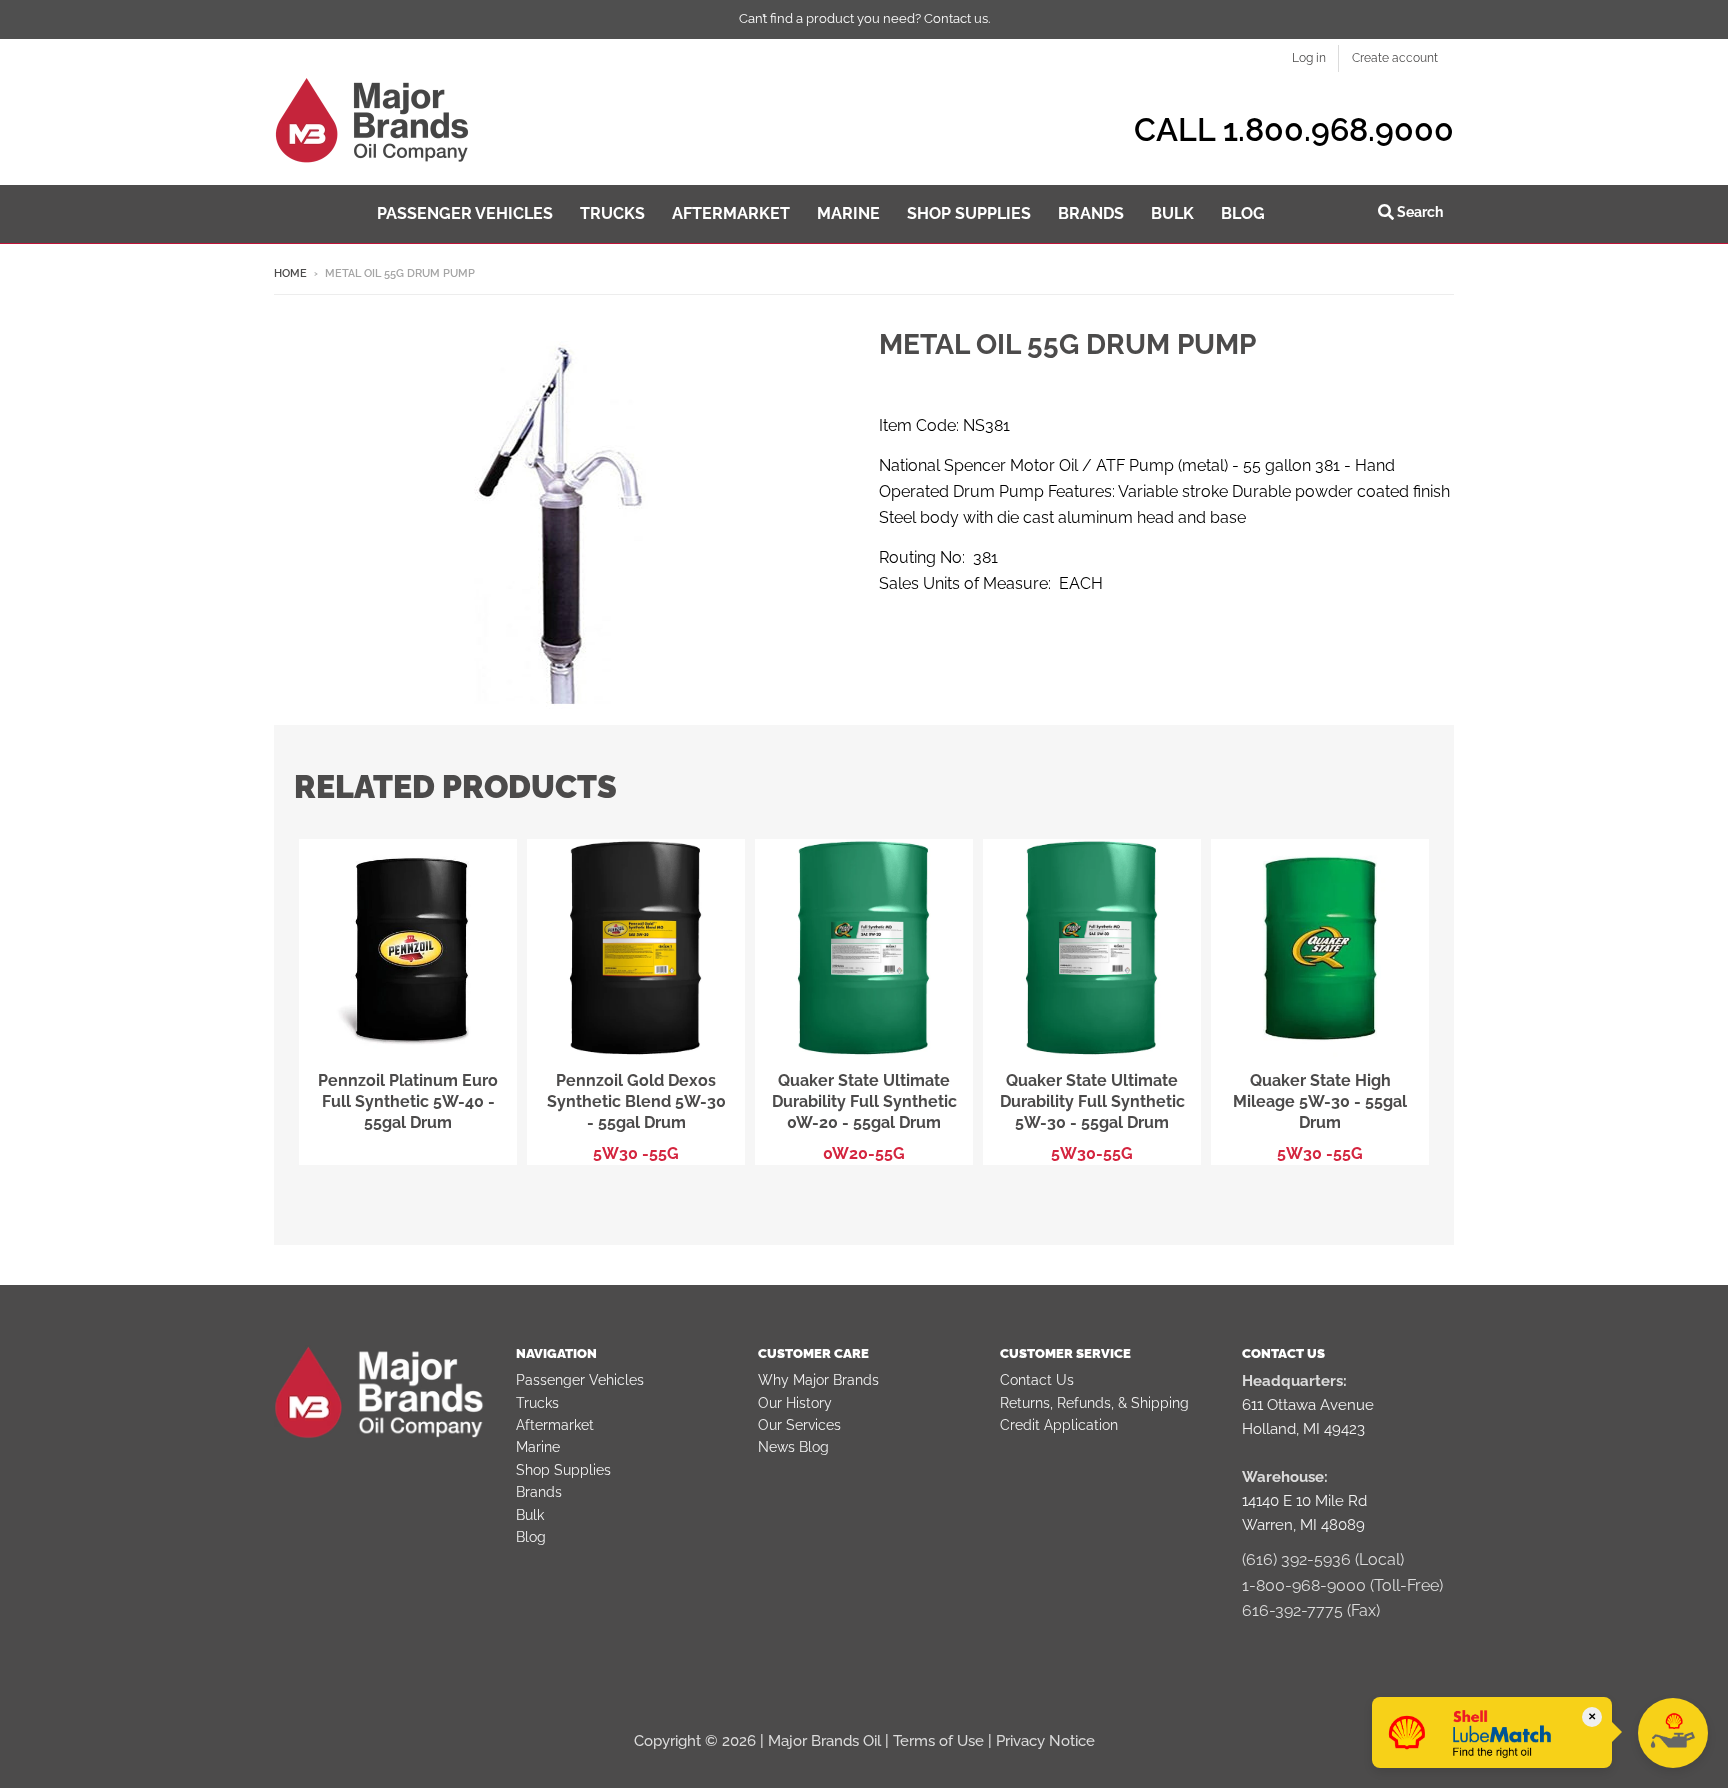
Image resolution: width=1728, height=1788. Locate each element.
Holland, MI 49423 (1303, 1429)
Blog (531, 1537)
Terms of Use (938, 1741)
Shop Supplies (563, 1470)
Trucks (537, 1403)
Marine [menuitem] (848, 213)
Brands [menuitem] (1091, 213)
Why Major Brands (818, 1380)
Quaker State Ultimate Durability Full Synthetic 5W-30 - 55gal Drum (1092, 1101)
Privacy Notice (1045, 1741)
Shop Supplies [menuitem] (969, 213)
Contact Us (1037, 1380)
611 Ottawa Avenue (1308, 1405)
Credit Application (1059, 1425)
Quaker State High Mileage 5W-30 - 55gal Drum (1320, 1101)
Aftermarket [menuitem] (731, 213)
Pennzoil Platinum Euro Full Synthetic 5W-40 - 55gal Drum (408, 1101)
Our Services (799, 1425)
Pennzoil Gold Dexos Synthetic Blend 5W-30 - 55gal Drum (636, 1101)
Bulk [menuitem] (1172, 213)
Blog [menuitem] (1243, 213)
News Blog (793, 1447)
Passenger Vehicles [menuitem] (465, 213)
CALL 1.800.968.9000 (1294, 129)
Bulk (530, 1515)
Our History (795, 1403)
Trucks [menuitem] (612, 213)
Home (290, 273)
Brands (539, 1492)
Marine (538, 1447)
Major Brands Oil (824, 1741)
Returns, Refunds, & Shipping (1094, 1403)
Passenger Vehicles (580, 1380)
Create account (1395, 58)
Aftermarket (555, 1425)
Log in (1309, 58)
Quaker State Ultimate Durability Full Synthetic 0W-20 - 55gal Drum (864, 1101)
